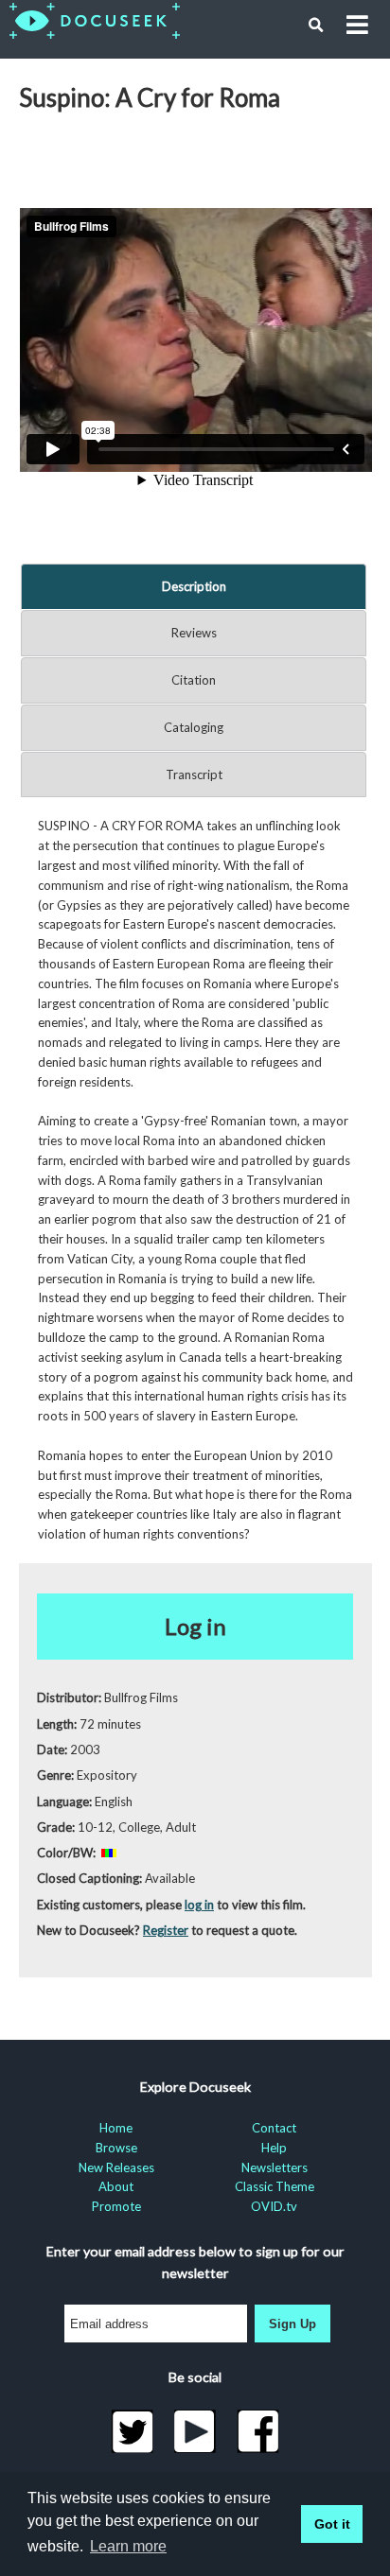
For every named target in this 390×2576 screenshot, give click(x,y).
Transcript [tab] (194, 775)
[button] (316, 26)
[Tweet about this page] (132, 2431)
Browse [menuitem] (116, 2148)
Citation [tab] (194, 680)
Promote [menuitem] (116, 2206)
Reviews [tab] (194, 633)
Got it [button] (332, 2524)
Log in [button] (195, 1626)
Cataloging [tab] (194, 727)
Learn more (128, 2546)
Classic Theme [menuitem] (275, 2186)
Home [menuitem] (116, 2128)
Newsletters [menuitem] (275, 2167)
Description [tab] (194, 586)
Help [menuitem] (274, 2148)
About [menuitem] (116, 2186)
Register (166, 1930)
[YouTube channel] (195, 2431)
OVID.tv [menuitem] (274, 2206)
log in (199, 1905)
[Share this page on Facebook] (258, 2431)
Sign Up (292, 2324)
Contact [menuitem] (274, 2128)
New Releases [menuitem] (116, 2167)
